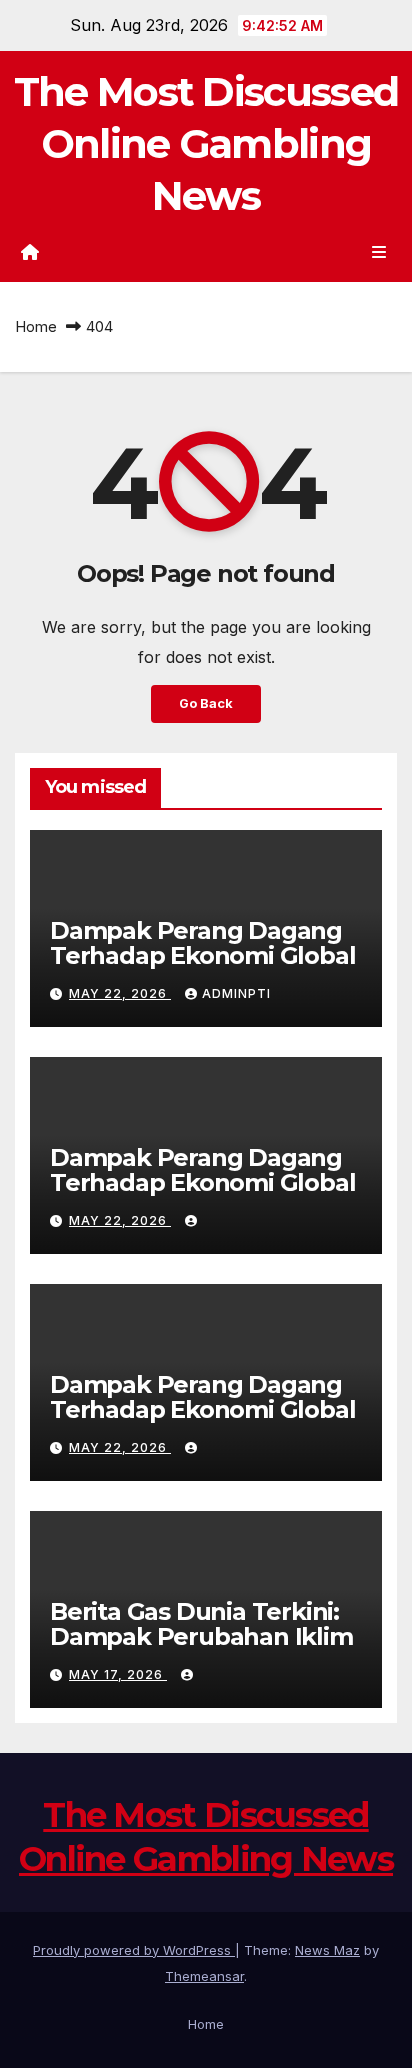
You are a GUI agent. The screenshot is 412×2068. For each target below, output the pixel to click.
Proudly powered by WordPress (134, 1950)
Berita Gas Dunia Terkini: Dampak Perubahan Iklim (201, 1624)
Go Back (206, 703)
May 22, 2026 (120, 993)
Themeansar (204, 1976)
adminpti (236, 993)
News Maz (327, 1950)
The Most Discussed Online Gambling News (206, 143)
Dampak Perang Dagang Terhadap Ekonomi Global (202, 943)
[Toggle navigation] (379, 251)
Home (36, 326)
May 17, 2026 (118, 1674)
